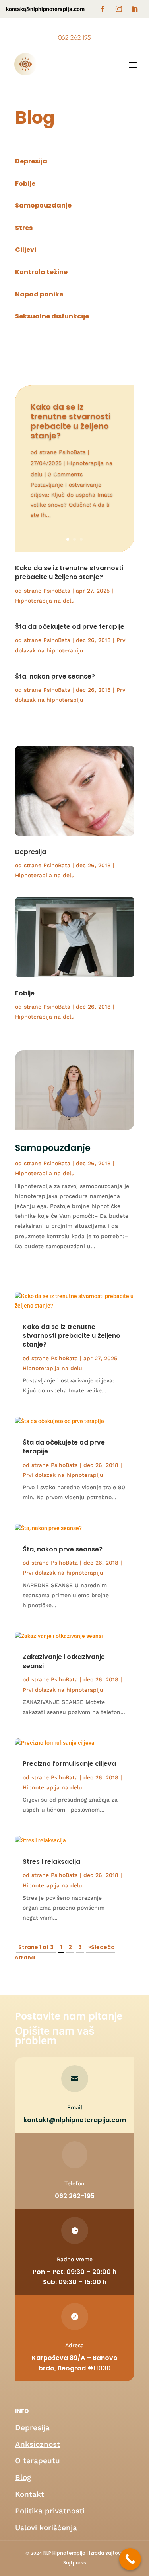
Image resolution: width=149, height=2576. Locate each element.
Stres (24, 228)
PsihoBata (72, 452)
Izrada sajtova (106, 2553)
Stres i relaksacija (51, 1862)
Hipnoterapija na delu (45, 601)
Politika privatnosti (50, 2511)
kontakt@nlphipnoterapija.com (75, 2120)
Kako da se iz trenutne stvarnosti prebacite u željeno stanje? (71, 421)
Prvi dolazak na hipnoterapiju (63, 1475)
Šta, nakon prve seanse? (55, 676)
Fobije (25, 184)
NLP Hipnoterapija (64, 2553)
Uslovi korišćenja (46, 2528)
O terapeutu (38, 2461)
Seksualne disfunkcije (52, 316)
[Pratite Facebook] (103, 9)
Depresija (31, 161)
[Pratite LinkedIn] (135, 9)
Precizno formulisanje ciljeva (69, 1764)
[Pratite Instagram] (119, 9)
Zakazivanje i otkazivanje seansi (64, 1661)
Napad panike (39, 294)
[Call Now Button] (130, 2559)
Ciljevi (26, 250)
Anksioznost (38, 2444)
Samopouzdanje (43, 205)
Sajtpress (75, 2563)
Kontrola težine (41, 272)
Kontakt (30, 2494)
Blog (23, 2477)
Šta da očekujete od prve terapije (70, 627)
